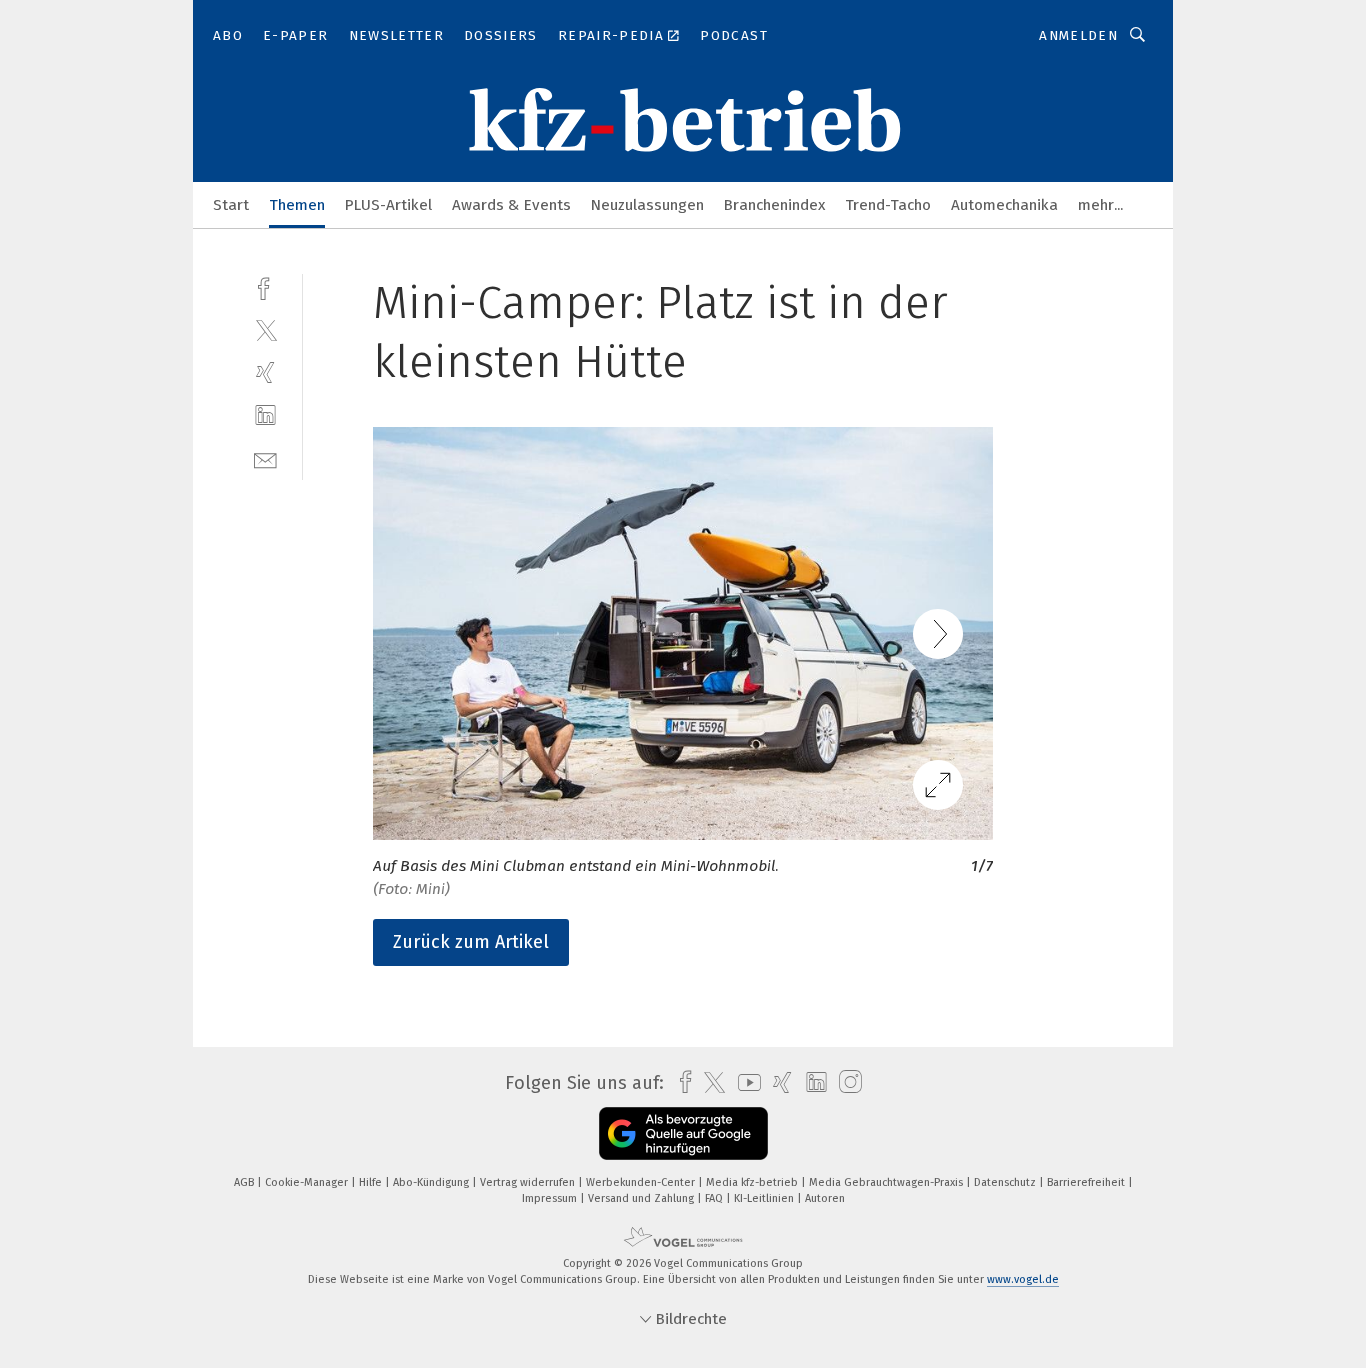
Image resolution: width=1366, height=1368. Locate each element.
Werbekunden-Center (642, 1182)
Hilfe (372, 1182)
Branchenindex (774, 205)
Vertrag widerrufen (529, 1182)
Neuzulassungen (647, 205)
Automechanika (1004, 205)
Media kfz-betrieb (753, 1182)
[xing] (265, 372)
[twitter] (265, 329)
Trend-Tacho (888, 205)
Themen (297, 205)
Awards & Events (511, 205)
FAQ (715, 1198)
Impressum (551, 1198)
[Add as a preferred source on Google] (683, 1133)
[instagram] (845, 1082)
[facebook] (265, 286)
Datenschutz (1006, 1182)
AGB (245, 1182)
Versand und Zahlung (642, 1198)
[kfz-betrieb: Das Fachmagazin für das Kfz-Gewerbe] (231, 203)
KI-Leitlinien (765, 1198)
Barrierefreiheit (1087, 1182)
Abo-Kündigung (432, 1182)
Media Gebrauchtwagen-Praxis (887, 1182)
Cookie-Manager (308, 1182)
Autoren (825, 1198)
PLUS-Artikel (388, 205)
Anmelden (1078, 35)
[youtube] (744, 1082)
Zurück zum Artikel (471, 942)
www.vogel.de (1023, 1279)
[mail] (265, 458)
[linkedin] (265, 415)
